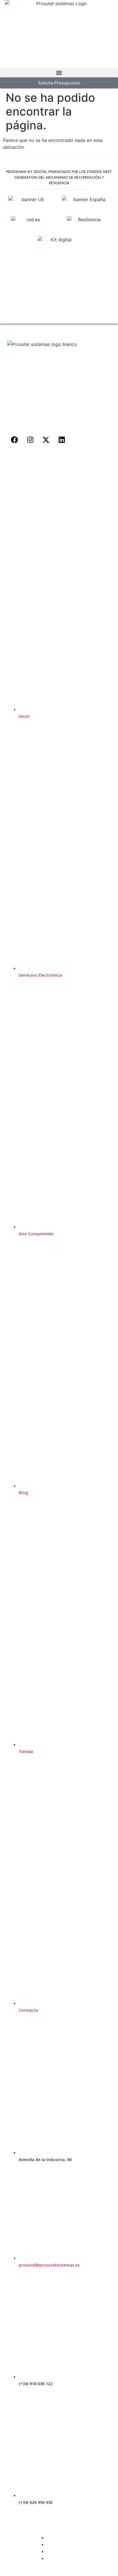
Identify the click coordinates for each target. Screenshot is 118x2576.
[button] (59, 73)
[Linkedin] (62, 440)
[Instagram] (30, 440)
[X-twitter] (46, 440)
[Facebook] (14, 440)
